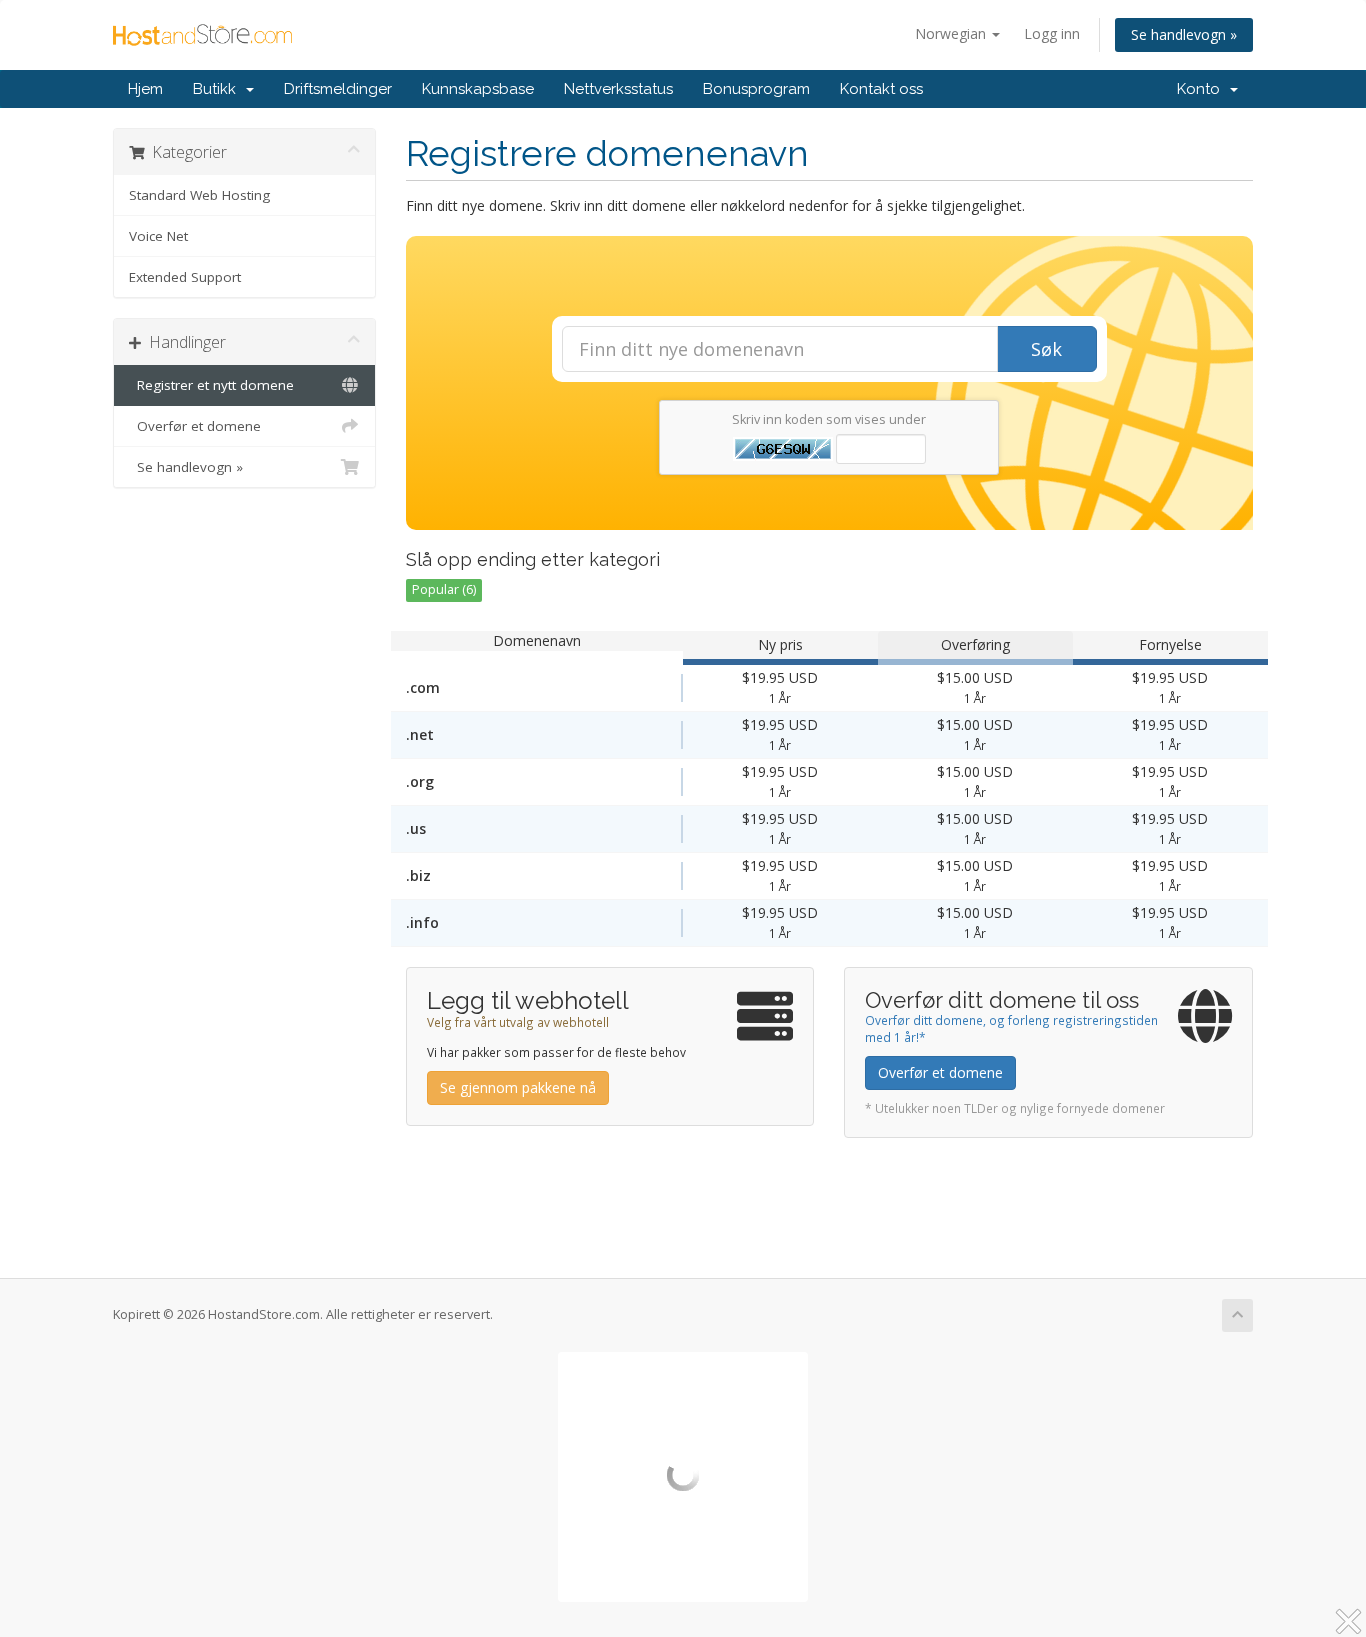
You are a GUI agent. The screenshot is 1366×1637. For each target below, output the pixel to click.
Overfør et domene (195, 426)
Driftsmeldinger (338, 89)
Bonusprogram (756, 89)
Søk (1046, 349)
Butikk (218, 89)
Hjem (145, 89)
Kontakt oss (881, 89)
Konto (1202, 89)
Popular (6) (444, 589)
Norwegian (952, 33)
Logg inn (1052, 33)
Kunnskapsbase (478, 89)
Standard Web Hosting (199, 195)
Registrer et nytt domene (211, 385)
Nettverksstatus (618, 89)
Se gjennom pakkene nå (518, 1087)
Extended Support (185, 277)
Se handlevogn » (1184, 34)
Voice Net (158, 236)
